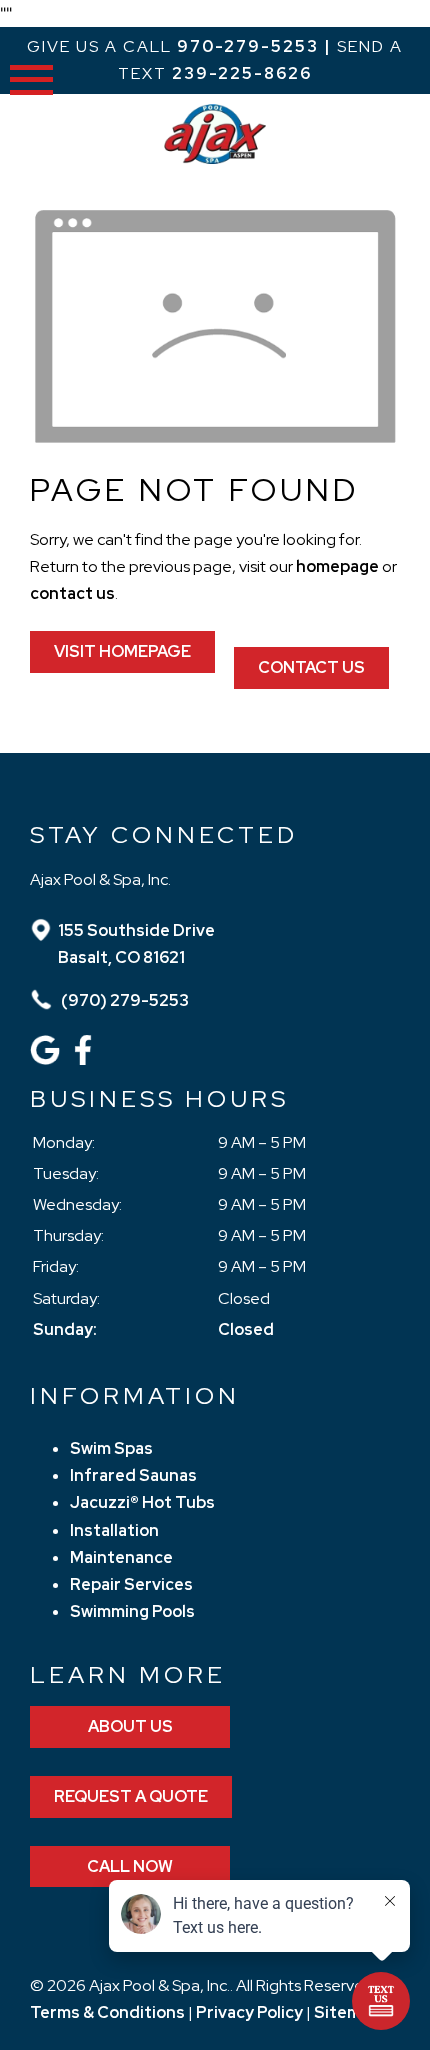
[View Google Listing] (47, 1059)
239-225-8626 (242, 73)
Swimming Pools (132, 1611)
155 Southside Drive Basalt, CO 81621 (136, 944)
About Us (130, 1726)
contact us (72, 593)
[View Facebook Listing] (85, 1059)
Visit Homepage (122, 651)
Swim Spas (111, 1448)
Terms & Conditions (107, 2012)
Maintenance (121, 1557)
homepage (337, 566)
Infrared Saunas (133, 1475)
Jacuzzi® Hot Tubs (142, 1502)
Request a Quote (131, 1796)
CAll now (130, 1866)
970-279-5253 (248, 46)
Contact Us (311, 667)
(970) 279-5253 (123, 1000)
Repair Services (131, 1584)
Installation (114, 1530)
